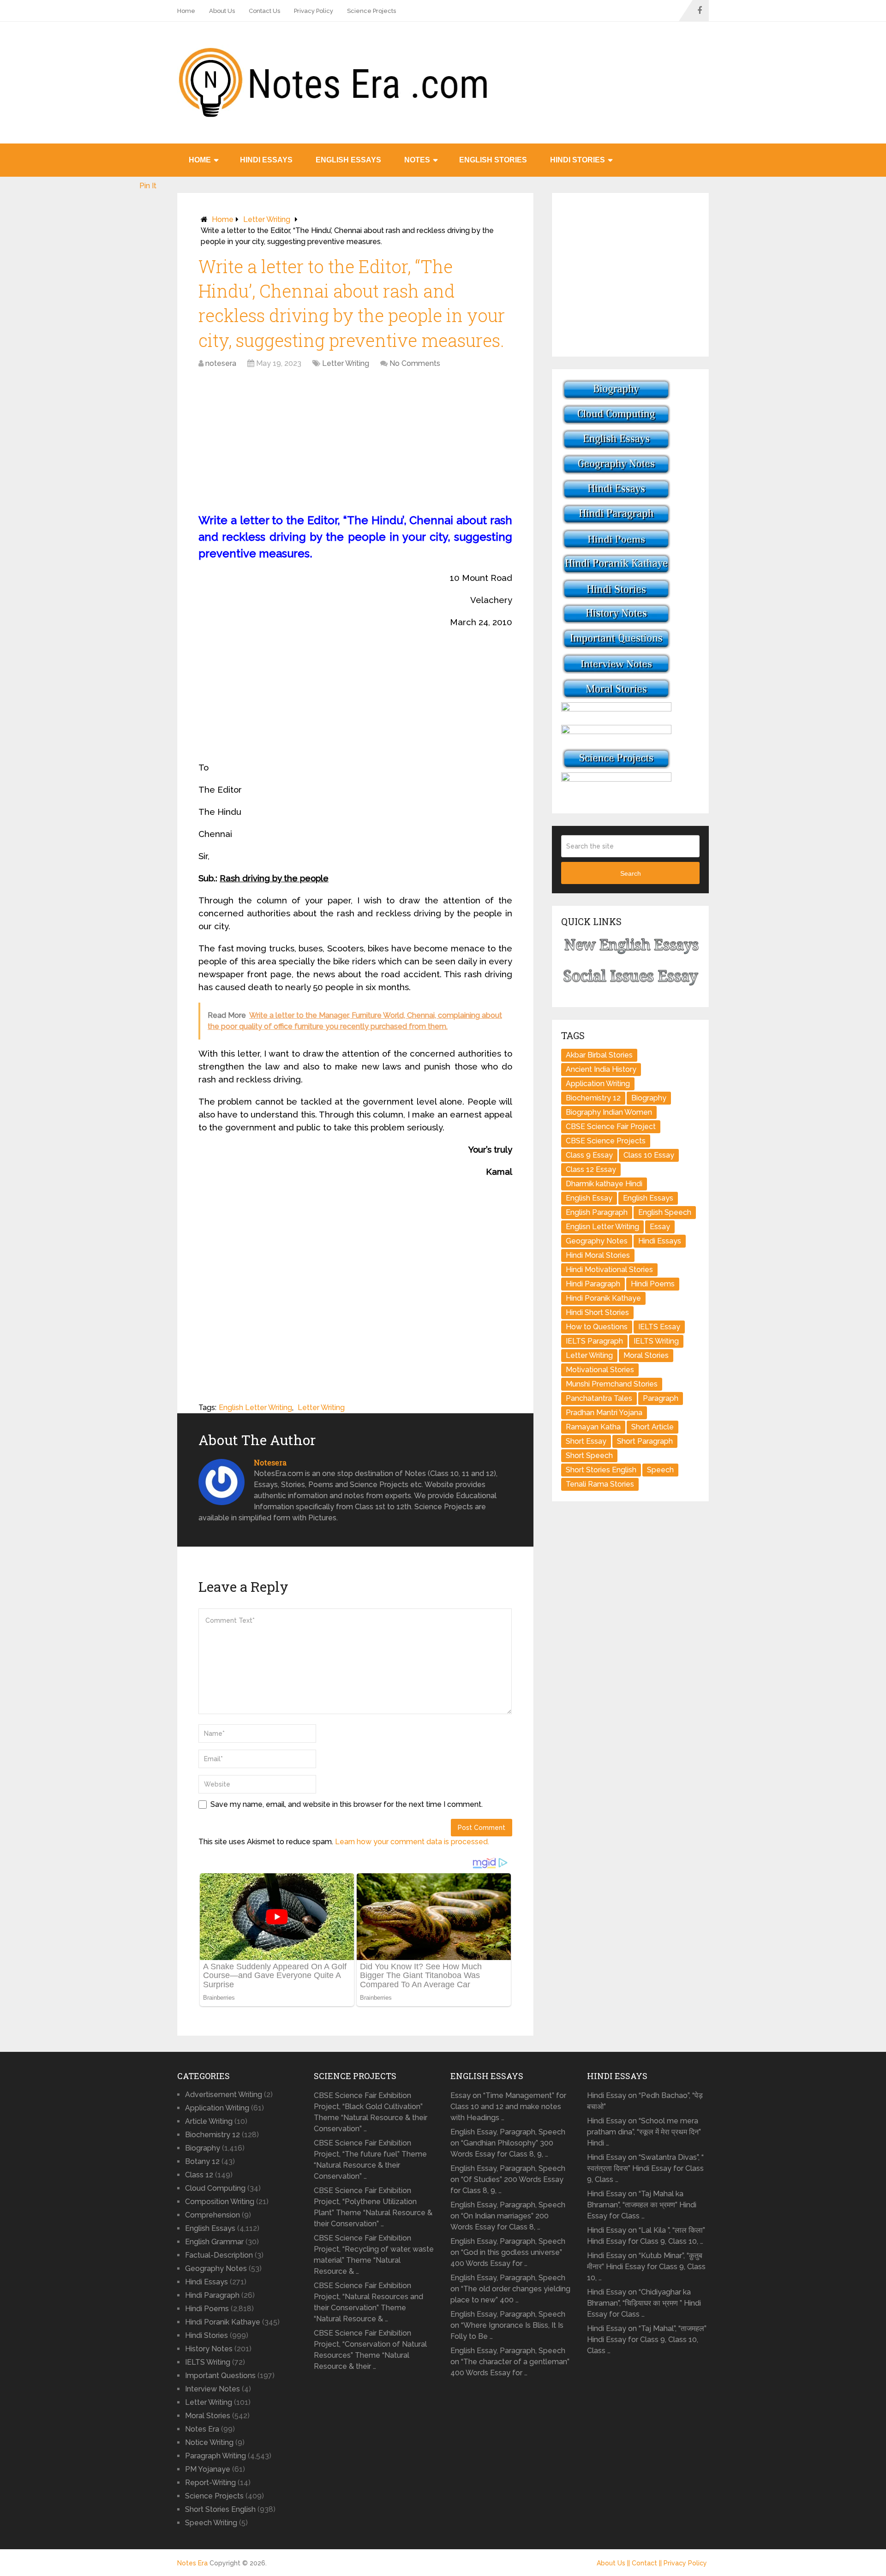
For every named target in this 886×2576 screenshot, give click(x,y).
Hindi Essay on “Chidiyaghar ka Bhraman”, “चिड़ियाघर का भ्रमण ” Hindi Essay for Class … (644, 2303)
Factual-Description (219, 2255)
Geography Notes (597, 1241)
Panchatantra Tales (599, 1398)
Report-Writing (210, 2483)
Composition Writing (220, 2202)
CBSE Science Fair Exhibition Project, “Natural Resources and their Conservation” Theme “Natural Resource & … (368, 2302)
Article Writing (209, 2121)
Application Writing (598, 1084)
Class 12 (199, 2175)
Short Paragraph (645, 1441)
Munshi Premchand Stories (612, 1384)
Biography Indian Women (609, 1112)
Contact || (648, 2563)
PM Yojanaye (208, 2469)
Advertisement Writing (224, 2095)
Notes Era (202, 2429)
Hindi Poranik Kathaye (603, 1298)
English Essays (348, 160)
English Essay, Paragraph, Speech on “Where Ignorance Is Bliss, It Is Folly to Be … (508, 2325)
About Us (222, 11)
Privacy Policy (314, 11)
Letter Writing (267, 219)
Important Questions (220, 2376)
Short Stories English (601, 1470)
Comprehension (213, 2215)
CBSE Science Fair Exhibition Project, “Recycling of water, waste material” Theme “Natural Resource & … (374, 2255)
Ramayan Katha (593, 1427)
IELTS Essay (659, 1327)
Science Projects (371, 11)
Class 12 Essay (591, 1169)
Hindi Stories (578, 160)
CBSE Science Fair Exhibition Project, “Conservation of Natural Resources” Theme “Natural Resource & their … (370, 2350)
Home (186, 11)
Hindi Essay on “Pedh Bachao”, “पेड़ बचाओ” (645, 2101)
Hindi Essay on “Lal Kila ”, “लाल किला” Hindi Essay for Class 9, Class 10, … (646, 2236)
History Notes (209, 2349)
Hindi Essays (266, 160)
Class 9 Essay (589, 1155)
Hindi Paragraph (593, 1284)
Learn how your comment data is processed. (412, 1842)
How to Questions (597, 1327)
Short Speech (589, 1455)
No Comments (415, 363)
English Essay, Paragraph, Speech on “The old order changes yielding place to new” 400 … (510, 2289)
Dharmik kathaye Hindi (604, 1184)
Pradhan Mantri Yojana (604, 1413)
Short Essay (586, 1441)
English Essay (589, 1198)
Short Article (653, 1427)
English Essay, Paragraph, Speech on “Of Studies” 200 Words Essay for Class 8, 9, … (508, 2179)
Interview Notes (213, 2389)
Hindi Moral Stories (598, 1255)
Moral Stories (646, 1355)
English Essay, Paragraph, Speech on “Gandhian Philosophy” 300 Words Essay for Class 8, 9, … (508, 2143)
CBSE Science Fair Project (611, 1127)
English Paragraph (597, 1212)
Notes (417, 160)
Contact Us (264, 11)
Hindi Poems (653, 1284)
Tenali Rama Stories (600, 1484)
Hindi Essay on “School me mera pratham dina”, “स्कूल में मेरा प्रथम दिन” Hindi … (644, 2132)
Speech (660, 1470)
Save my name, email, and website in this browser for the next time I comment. (347, 1804)
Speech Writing (211, 2523)
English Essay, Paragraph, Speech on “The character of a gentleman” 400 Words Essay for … (510, 2362)
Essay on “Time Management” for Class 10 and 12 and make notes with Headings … (508, 2107)
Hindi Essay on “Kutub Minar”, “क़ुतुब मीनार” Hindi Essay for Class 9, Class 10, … (646, 2267)
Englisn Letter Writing (602, 1227)
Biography (649, 1098)
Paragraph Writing (216, 2456)
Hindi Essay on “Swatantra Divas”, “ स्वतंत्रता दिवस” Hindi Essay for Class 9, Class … (645, 2168)
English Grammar (214, 2242)
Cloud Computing (215, 2188)
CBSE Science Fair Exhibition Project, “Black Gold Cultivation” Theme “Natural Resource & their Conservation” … (371, 2112)
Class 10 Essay (649, 1155)
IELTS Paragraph (594, 1341)
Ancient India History (601, 1069)
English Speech (665, 1212)
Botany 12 (202, 2161)
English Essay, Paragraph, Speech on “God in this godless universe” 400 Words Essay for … (508, 2252)
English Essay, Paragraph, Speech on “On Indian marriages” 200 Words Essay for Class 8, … (508, 2216)
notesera (221, 363)
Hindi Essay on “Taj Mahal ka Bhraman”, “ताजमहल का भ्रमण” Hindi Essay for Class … (642, 2205)
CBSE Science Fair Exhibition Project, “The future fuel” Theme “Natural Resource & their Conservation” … (370, 2160)
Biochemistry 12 (593, 1098)
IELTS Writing (656, 1341)
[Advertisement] (355, 443)
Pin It (148, 186)
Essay (660, 1227)
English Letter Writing (255, 1408)
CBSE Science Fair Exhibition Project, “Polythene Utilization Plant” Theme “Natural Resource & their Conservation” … (373, 2207)
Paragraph (661, 1398)
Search (631, 873)
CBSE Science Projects (606, 1141)
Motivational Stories (600, 1370)
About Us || (614, 2563)
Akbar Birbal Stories (599, 1055)
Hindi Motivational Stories (609, 1270)
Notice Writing (209, 2442)
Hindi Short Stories (597, 1312)
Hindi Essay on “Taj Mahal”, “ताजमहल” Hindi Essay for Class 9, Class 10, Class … (647, 2340)
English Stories (493, 160)
